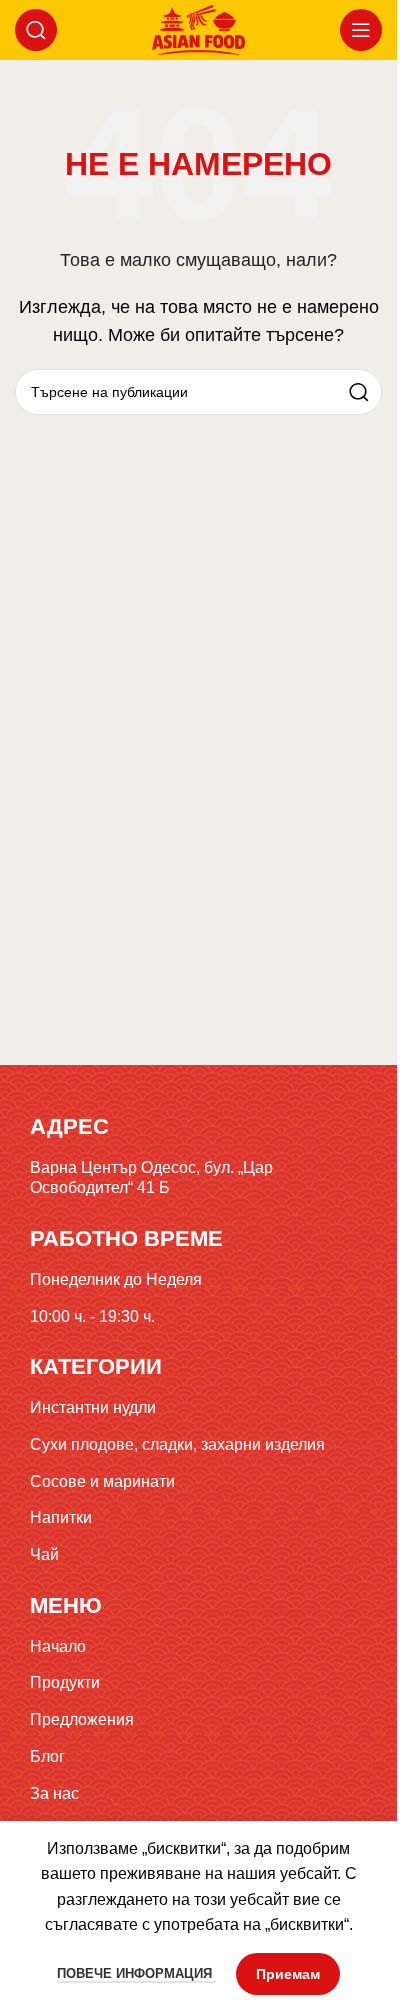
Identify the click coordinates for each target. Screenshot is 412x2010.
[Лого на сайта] (198, 28)
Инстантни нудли (93, 1407)
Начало (58, 1646)
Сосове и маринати (102, 1481)
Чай (44, 1554)
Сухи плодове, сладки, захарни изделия (177, 1444)
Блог (47, 1756)
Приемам (288, 1974)
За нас (54, 1793)
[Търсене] (36, 30)
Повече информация (136, 1973)
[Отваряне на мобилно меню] (361, 30)
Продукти (65, 1682)
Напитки (61, 1517)
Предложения (82, 1719)
